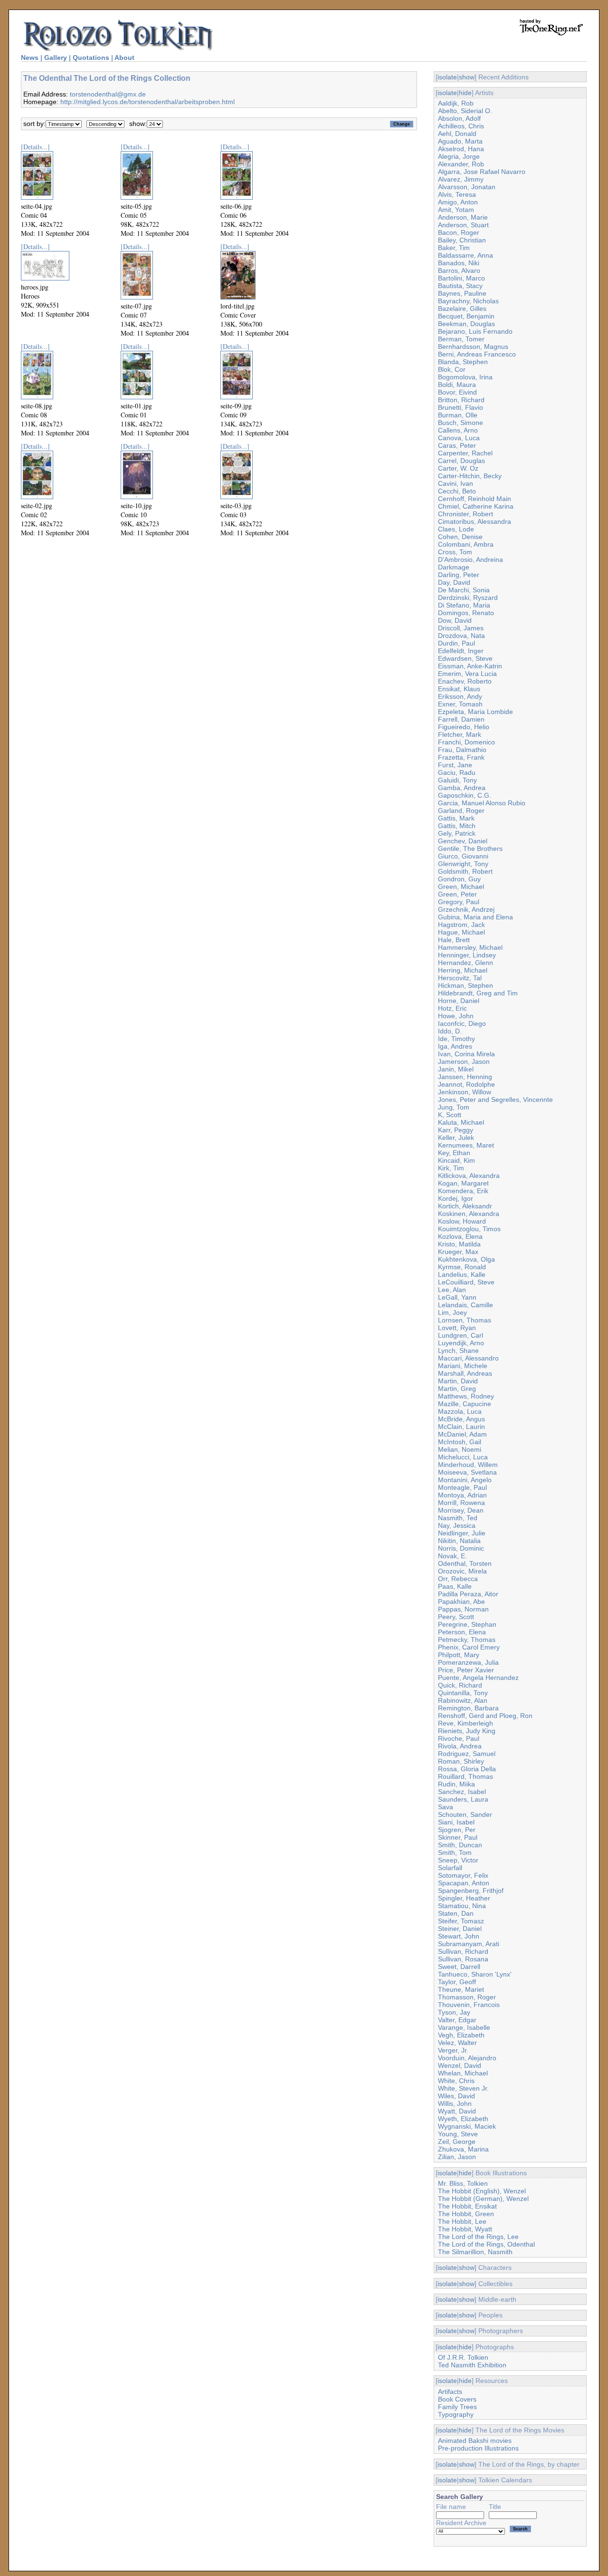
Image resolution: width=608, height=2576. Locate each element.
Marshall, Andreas (465, 1373)
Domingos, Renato (466, 613)
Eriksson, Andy (460, 696)
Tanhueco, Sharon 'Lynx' (475, 1974)
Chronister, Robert (465, 514)
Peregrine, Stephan (467, 1624)
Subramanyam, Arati (469, 1944)
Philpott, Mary (459, 1655)
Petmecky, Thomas (467, 1640)
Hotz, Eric (452, 1008)
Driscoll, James (461, 628)
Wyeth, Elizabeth (463, 2119)
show (467, 77)
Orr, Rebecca (458, 1579)
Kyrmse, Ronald (462, 1267)
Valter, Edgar (457, 2020)
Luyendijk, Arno (461, 1343)
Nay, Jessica (457, 1525)
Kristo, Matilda (459, 1244)
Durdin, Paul (456, 643)
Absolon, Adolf (459, 118)
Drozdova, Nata (461, 636)
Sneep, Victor (458, 1860)
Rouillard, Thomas (465, 1776)
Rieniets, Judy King (467, 1731)
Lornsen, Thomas (465, 1320)
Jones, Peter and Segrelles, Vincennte (495, 1100)
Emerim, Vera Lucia (467, 674)
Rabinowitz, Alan (463, 1700)
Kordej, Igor (456, 1198)
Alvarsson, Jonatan (467, 187)
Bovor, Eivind (457, 392)
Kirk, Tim (451, 1168)
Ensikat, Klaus (459, 689)
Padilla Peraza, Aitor (468, 1594)
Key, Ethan (454, 1153)
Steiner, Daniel (460, 1929)
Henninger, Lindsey (467, 955)
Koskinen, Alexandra (469, 1214)
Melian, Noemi (460, 1449)
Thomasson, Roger (467, 1997)
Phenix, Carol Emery (469, 1647)
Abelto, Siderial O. (465, 111)
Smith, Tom (455, 1852)
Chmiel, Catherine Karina (476, 506)
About (124, 58)
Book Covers (457, 2399)
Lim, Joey (452, 1312)
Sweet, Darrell (459, 1967)
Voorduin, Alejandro (467, 2058)
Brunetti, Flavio (461, 407)
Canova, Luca (459, 438)
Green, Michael (461, 887)
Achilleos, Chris (461, 126)
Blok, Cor (452, 369)
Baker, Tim (454, 248)
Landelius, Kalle (462, 1274)
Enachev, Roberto (465, 681)
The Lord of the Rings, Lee (478, 2237)
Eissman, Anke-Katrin (470, 666)
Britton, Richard (461, 400)
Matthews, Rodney (466, 1396)
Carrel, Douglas (461, 461)
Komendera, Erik (463, 1191)
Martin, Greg (457, 1389)
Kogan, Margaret (463, 1183)
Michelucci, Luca (463, 1457)
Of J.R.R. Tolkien (463, 2357)
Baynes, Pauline (462, 293)
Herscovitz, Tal (460, 978)
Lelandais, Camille (465, 1305)
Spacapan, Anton (464, 1883)
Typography (456, 2414)
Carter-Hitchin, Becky (470, 476)
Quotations (91, 58)
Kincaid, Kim (456, 1160)
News (30, 58)
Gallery (56, 58)
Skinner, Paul (458, 1837)
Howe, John (456, 1016)
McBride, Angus (461, 1419)
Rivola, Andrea (460, 1746)
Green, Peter (457, 894)
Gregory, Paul (459, 902)
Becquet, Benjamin (466, 316)
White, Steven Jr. (463, 2088)
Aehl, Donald (457, 134)
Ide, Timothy (456, 1039)
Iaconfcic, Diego (462, 1023)
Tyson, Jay (454, 2012)
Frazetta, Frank (461, 757)
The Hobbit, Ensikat (467, 2206)
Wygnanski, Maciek (467, 2126)
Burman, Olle (458, 415)
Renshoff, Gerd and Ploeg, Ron (485, 1716)
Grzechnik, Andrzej (466, 909)
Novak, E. (452, 1556)
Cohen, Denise (460, 537)
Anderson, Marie (463, 217)
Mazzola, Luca (460, 1411)
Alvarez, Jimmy (461, 179)
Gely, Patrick (457, 833)
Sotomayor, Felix (463, 1875)
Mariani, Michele (463, 1366)
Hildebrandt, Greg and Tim (478, 993)
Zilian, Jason (457, 2157)
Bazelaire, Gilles (462, 309)
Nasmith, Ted (458, 1518)
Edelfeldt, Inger (461, 651)
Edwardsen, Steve (465, 658)
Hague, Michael (461, 932)
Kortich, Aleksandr (465, 1206)
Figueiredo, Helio (464, 727)
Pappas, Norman (463, 1609)
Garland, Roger (461, 810)
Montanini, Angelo (465, 1480)
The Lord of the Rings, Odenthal (486, 2244)
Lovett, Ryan (457, 1328)
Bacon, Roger (459, 232)
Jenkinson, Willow (465, 1092)
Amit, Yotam (456, 210)
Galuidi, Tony (457, 780)
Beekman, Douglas (466, 324)
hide (465, 93)
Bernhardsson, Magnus (473, 347)
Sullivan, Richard (463, 1951)
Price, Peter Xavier (466, 1670)
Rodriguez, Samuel (467, 1754)
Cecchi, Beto (457, 491)
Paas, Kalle (455, 1586)
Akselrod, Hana (461, 149)
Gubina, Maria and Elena (475, 917)
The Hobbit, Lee (462, 2221)
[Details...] (35, 147)
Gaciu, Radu (457, 772)
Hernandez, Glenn (465, 963)
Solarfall (450, 1868)
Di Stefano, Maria (464, 605)
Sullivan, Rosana (463, 1959)
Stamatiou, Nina (462, 1906)
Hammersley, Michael (470, 947)
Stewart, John (459, 1936)
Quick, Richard (460, 1685)
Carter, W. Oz (458, 468)
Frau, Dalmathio (462, 750)
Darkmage (454, 567)
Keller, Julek (456, 1138)
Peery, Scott (456, 1617)
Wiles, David (456, 2096)
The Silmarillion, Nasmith (475, 2252)
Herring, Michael (463, 970)
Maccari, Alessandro (468, 1358)
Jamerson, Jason (464, 1061)
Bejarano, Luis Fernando (475, 331)
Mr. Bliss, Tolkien (463, 2183)
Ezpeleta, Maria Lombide (475, 712)
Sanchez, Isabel (462, 1792)
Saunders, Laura (463, 1799)
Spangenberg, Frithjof (471, 1891)
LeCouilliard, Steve (466, 1282)
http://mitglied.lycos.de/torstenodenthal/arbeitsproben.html (147, 102)
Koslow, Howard (462, 1221)
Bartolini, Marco (461, 278)
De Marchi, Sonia (464, 590)
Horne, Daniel (459, 1001)
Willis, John (455, 2103)
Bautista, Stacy (460, 286)
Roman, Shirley (461, 1761)
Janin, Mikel (456, 1069)
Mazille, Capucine (465, 1404)
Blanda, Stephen (463, 362)
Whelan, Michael (463, 2073)
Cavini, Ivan (456, 483)
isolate (447, 77)
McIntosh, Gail (460, 1442)
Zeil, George (457, 2142)
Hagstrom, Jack (461, 925)
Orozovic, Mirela (462, 1571)
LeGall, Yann (457, 1297)
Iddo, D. (450, 1031)
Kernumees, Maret (466, 1145)
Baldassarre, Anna (465, 255)
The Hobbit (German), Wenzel (483, 2199)
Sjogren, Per (457, 1830)
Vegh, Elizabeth (461, 2035)
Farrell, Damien (461, 719)
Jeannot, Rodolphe (466, 1084)
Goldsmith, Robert (465, 871)
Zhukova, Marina (463, 2149)
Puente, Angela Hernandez (478, 1678)
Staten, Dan (456, 1913)
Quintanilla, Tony (463, 1693)
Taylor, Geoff (457, 1982)
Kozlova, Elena (460, 1236)
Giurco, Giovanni (463, 856)
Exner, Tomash (460, 704)
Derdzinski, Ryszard (468, 598)
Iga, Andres (455, 1046)
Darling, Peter (459, 575)
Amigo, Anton (458, 202)
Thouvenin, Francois (469, 2005)
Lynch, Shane (458, 1351)
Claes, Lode (456, 529)
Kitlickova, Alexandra (469, 1176)
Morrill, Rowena (461, 1503)
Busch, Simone (461, 423)
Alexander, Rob (461, 164)
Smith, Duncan (460, 1845)
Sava (446, 1807)
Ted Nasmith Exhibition (472, 2365)
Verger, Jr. (453, 2050)
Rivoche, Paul (459, 1738)
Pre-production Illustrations (478, 2448)
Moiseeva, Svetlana (467, 1472)
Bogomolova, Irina (465, 377)
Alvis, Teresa (457, 194)
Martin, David (458, 1381)
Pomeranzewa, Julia (468, 1662)
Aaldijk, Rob (456, 103)
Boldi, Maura (457, 385)
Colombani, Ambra (466, 544)
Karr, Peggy (456, 1130)
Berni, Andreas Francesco (477, 354)
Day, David (454, 582)
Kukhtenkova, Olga (466, 1259)
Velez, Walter (457, 2043)
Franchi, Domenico (466, 742)
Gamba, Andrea (462, 788)
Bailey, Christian (462, 240)
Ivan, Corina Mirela (466, 1054)
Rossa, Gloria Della (467, 1769)
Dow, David (455, 620)
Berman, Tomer (461, 339)
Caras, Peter (457, 445)
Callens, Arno (458, 430)
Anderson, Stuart (463, 225)
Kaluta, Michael (461, 1122)
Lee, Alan (452, 1290)
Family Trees (457, 2407)
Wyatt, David (457, 2111)
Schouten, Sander (465, 1814)
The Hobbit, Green (466, 2214)
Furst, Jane (455, 765)
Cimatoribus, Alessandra (475, 521)
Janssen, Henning (465, 1077)
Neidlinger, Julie (462, 1533)
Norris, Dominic (461, 1548)
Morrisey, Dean (461, 1510)
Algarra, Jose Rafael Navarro (482, 172)
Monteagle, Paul (462, 1487)
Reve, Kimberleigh (465, 1723)
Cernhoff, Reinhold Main (475, 499)
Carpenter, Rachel (465, 453)
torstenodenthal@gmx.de (108, 94)
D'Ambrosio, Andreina (470, 560)
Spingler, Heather (464, 1898)
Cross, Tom (455, 552)
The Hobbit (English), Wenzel (482, 2191)
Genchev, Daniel (463, 841)
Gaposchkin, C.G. (465, 795)
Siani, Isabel (456, 1822)
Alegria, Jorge (459, 156)
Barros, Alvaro (459, 270)
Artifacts (450, 2392)
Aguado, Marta (460, 141)
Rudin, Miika (456, 1784)
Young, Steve (458, 2134)
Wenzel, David (460, 2065)
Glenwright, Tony (463, 864)
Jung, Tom (454, 1107)
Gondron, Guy (459, 879)
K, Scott (450, 1115)
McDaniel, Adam (462, 1434)
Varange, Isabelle (464, 2027)
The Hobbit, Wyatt (465, 2229)
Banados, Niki (459, 263)
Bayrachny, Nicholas (468, 301)
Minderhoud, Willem (468, 1465)
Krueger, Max (458, 1252)
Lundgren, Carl (461, 1335)
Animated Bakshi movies (475, 2441)
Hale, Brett (454, 940)
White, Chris (456, 2081)
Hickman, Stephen (465, 985)
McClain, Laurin (461, 1427)
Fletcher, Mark (460, 734)
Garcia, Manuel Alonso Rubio (482, 803)
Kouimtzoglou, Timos (469, 1229)
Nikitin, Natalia (459, 1541)
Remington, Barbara (468, 1708)
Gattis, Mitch (457, 826)
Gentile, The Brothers (470, 849)
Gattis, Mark (456, 818)
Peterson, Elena (462, 1632)
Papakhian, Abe (461, 1602)
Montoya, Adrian (462, 1495)
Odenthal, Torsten (465, 1563)
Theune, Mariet (461, 1989)
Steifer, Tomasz (461, 1921)
